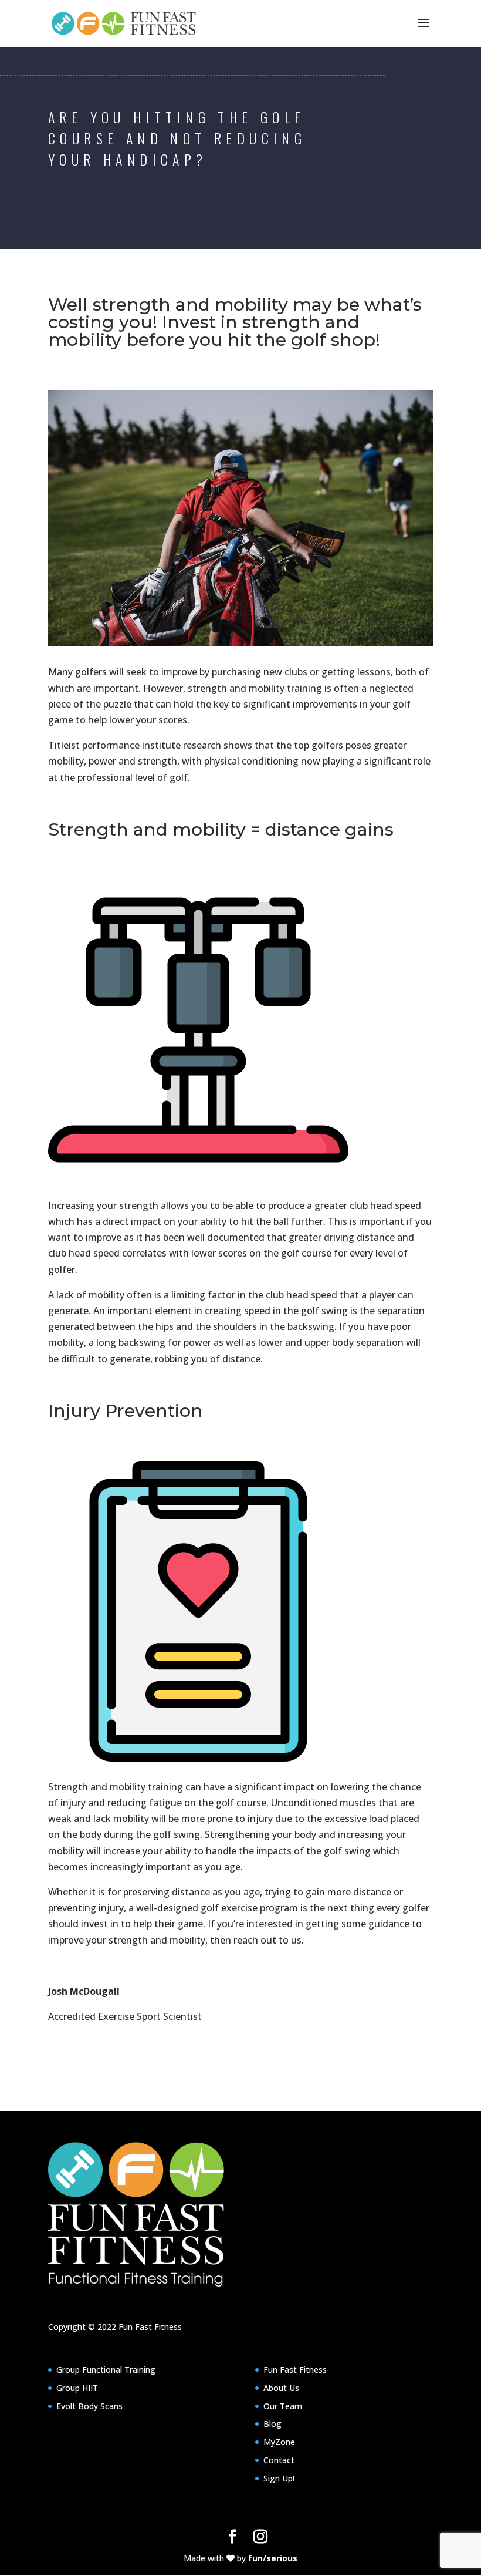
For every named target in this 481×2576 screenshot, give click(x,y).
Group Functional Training (106, 2370)
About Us (281, 2388)
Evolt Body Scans (89, 2406)
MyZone (279, 2442)
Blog (272, 2424)
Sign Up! (279, 2478)
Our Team (283, 2406)
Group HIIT (77, 2388)
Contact (279, 2460)
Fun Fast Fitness (150, 2327)
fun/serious (273, 2558)
